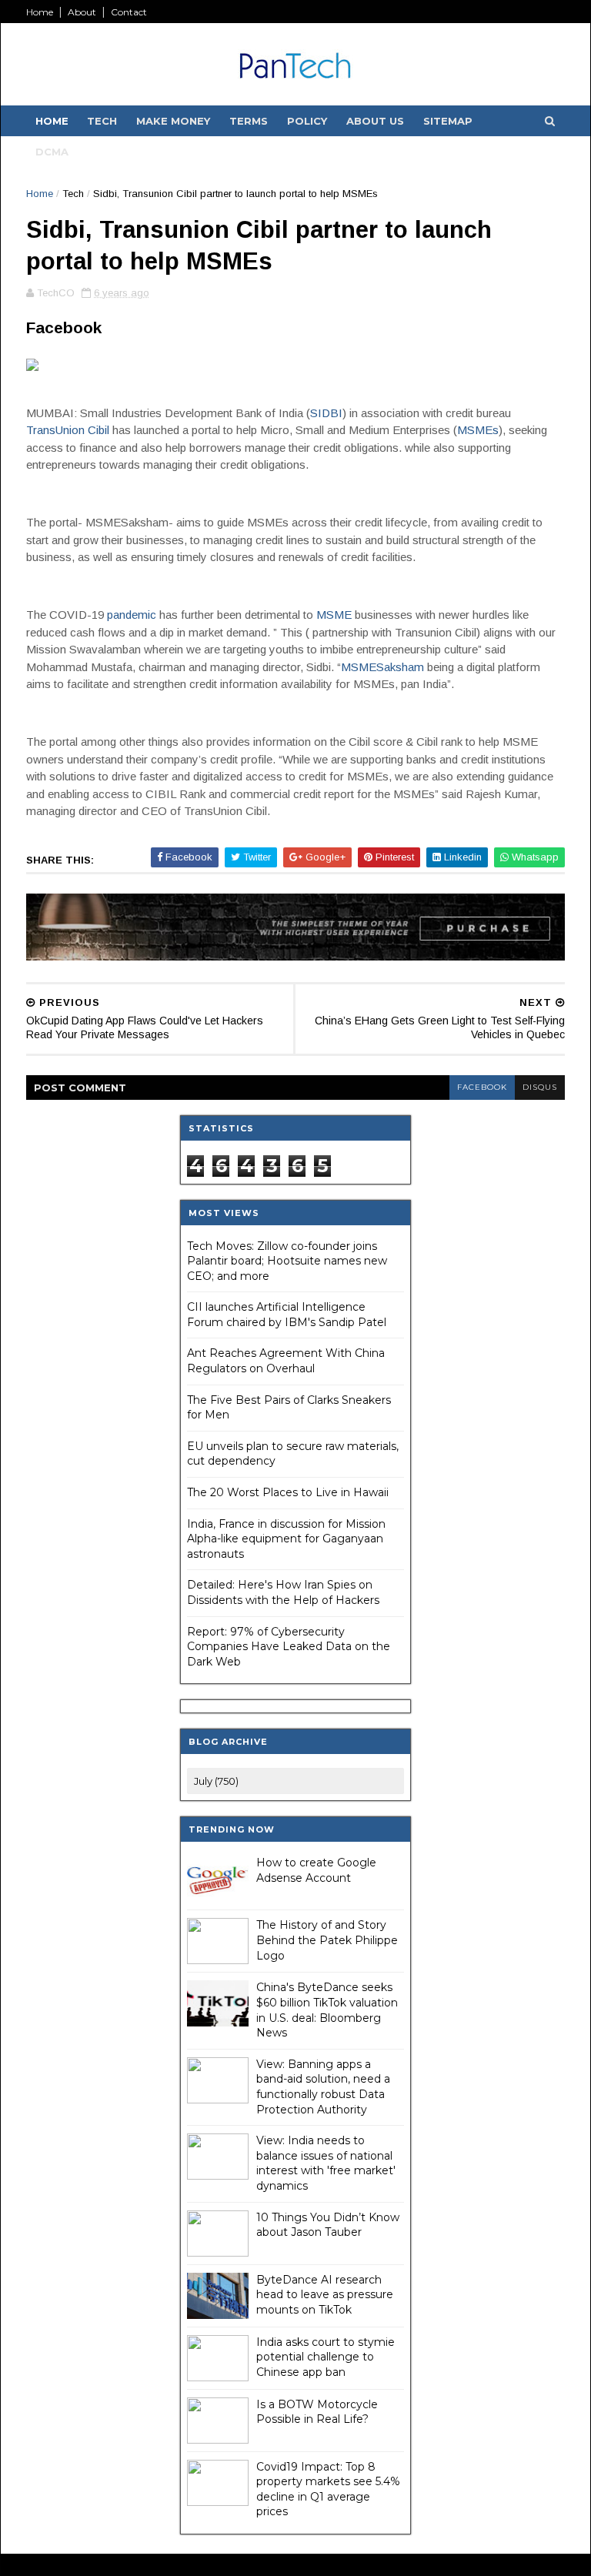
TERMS (249, 121)
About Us (375, 121)
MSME (334, 615)
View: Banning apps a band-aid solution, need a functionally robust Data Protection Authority (323, 2087)
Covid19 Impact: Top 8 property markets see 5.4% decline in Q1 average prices (328, 2489)
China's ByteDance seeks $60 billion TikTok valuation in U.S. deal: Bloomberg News (327, 2010)
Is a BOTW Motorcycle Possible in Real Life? (317, 2412)
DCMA (52, 152)
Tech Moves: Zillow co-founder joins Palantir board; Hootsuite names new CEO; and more (287, 1261)
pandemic (132, 615)
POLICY (307, 121)
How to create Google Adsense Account (316, 1870)
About (82, 12)
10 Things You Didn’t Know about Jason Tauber (328, 2225)
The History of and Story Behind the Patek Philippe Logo (327, 1940)
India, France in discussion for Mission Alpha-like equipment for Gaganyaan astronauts (286, 1539)
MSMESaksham (382, 667)
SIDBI (326, 413)
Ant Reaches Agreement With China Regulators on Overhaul (286, 1361)
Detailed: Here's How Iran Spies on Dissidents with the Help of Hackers (283, 1592)
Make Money (173, 121)
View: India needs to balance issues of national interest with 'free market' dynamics (326, 2163)
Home (40, 12)
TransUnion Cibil (68, 430)
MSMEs (478, 430)
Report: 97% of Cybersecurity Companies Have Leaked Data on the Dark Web (289, 1647)
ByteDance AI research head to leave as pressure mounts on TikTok (325, 2295)
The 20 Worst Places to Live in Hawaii (288, 1492)
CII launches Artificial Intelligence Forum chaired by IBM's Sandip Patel (287, 1315)
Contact (129, 12)
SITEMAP (448, 121)
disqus (540, 1087)
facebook (482, 1087)
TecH (102, 121)
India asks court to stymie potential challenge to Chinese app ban (326, 2357)
